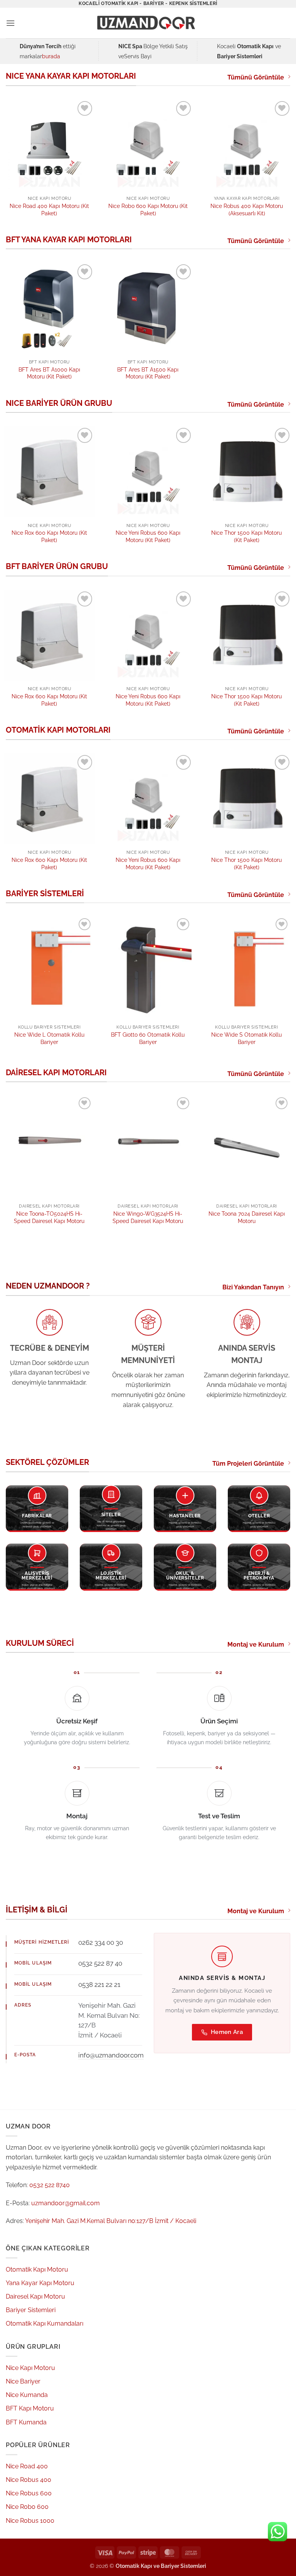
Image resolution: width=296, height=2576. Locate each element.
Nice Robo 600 (27, 2507)
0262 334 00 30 (101, 1943)
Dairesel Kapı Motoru (35, 2296)
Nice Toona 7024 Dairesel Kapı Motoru (247, 1217)
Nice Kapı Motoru (30, 2368)
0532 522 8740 (50, 2185)
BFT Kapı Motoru (30, 2408)
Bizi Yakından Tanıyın (253, 1287)
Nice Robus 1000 (30, 2521)
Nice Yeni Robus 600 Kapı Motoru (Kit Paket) (148, 536)
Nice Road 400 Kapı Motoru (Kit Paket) (49, 209)
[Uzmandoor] (148, 23)
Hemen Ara (227, 2032)
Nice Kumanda (27, 2395)
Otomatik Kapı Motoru (37, 2269)
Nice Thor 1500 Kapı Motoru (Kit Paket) (246, 536)
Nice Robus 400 (29, 2480)
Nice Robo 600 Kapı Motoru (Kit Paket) (148, 209)
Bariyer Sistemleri (31, 2310)
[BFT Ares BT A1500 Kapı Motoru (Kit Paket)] (148, 308)
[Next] (280, 976)
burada (51, 56)
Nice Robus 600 (29, 2493)
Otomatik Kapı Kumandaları (45, 2323)
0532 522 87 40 (100, 1963)
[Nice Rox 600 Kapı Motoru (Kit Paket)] (49, 471)
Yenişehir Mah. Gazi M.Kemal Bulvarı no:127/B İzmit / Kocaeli (111, 2221)
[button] (10, 23)
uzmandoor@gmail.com (66, 2203)
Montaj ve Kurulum (256, 1644)
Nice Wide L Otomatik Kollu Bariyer (49, 1038)
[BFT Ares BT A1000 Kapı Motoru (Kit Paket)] (49, 308)
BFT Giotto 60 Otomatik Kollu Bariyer (148, 1038)
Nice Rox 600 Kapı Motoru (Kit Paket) (49, 536)
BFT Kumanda (26, 2422)
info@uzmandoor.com (111, 2055)
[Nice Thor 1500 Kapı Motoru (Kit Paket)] (247, 471)
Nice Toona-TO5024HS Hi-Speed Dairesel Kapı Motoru (49, 1217)
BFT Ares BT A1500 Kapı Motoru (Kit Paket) (148, 373)
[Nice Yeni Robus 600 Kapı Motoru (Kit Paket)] (148, 471)
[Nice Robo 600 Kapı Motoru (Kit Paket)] (148, 145)
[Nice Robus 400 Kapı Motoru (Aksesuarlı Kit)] (247, 145)
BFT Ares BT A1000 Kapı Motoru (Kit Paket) (49, 373)
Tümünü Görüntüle (256, 77)
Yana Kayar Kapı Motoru (40, 2283)
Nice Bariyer (23, 2381)
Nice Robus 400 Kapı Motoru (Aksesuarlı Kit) (247, 209)
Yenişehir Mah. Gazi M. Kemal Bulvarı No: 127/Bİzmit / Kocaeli (109, 2020)
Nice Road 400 (27, 2466)
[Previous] (16, 976)
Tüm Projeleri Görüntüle (248, 1464)
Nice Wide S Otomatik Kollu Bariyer (246, 1038)
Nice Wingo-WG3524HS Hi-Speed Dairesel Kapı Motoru (148, 1217)
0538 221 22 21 (99, 1985)
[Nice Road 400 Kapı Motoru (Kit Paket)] (49, 145)
